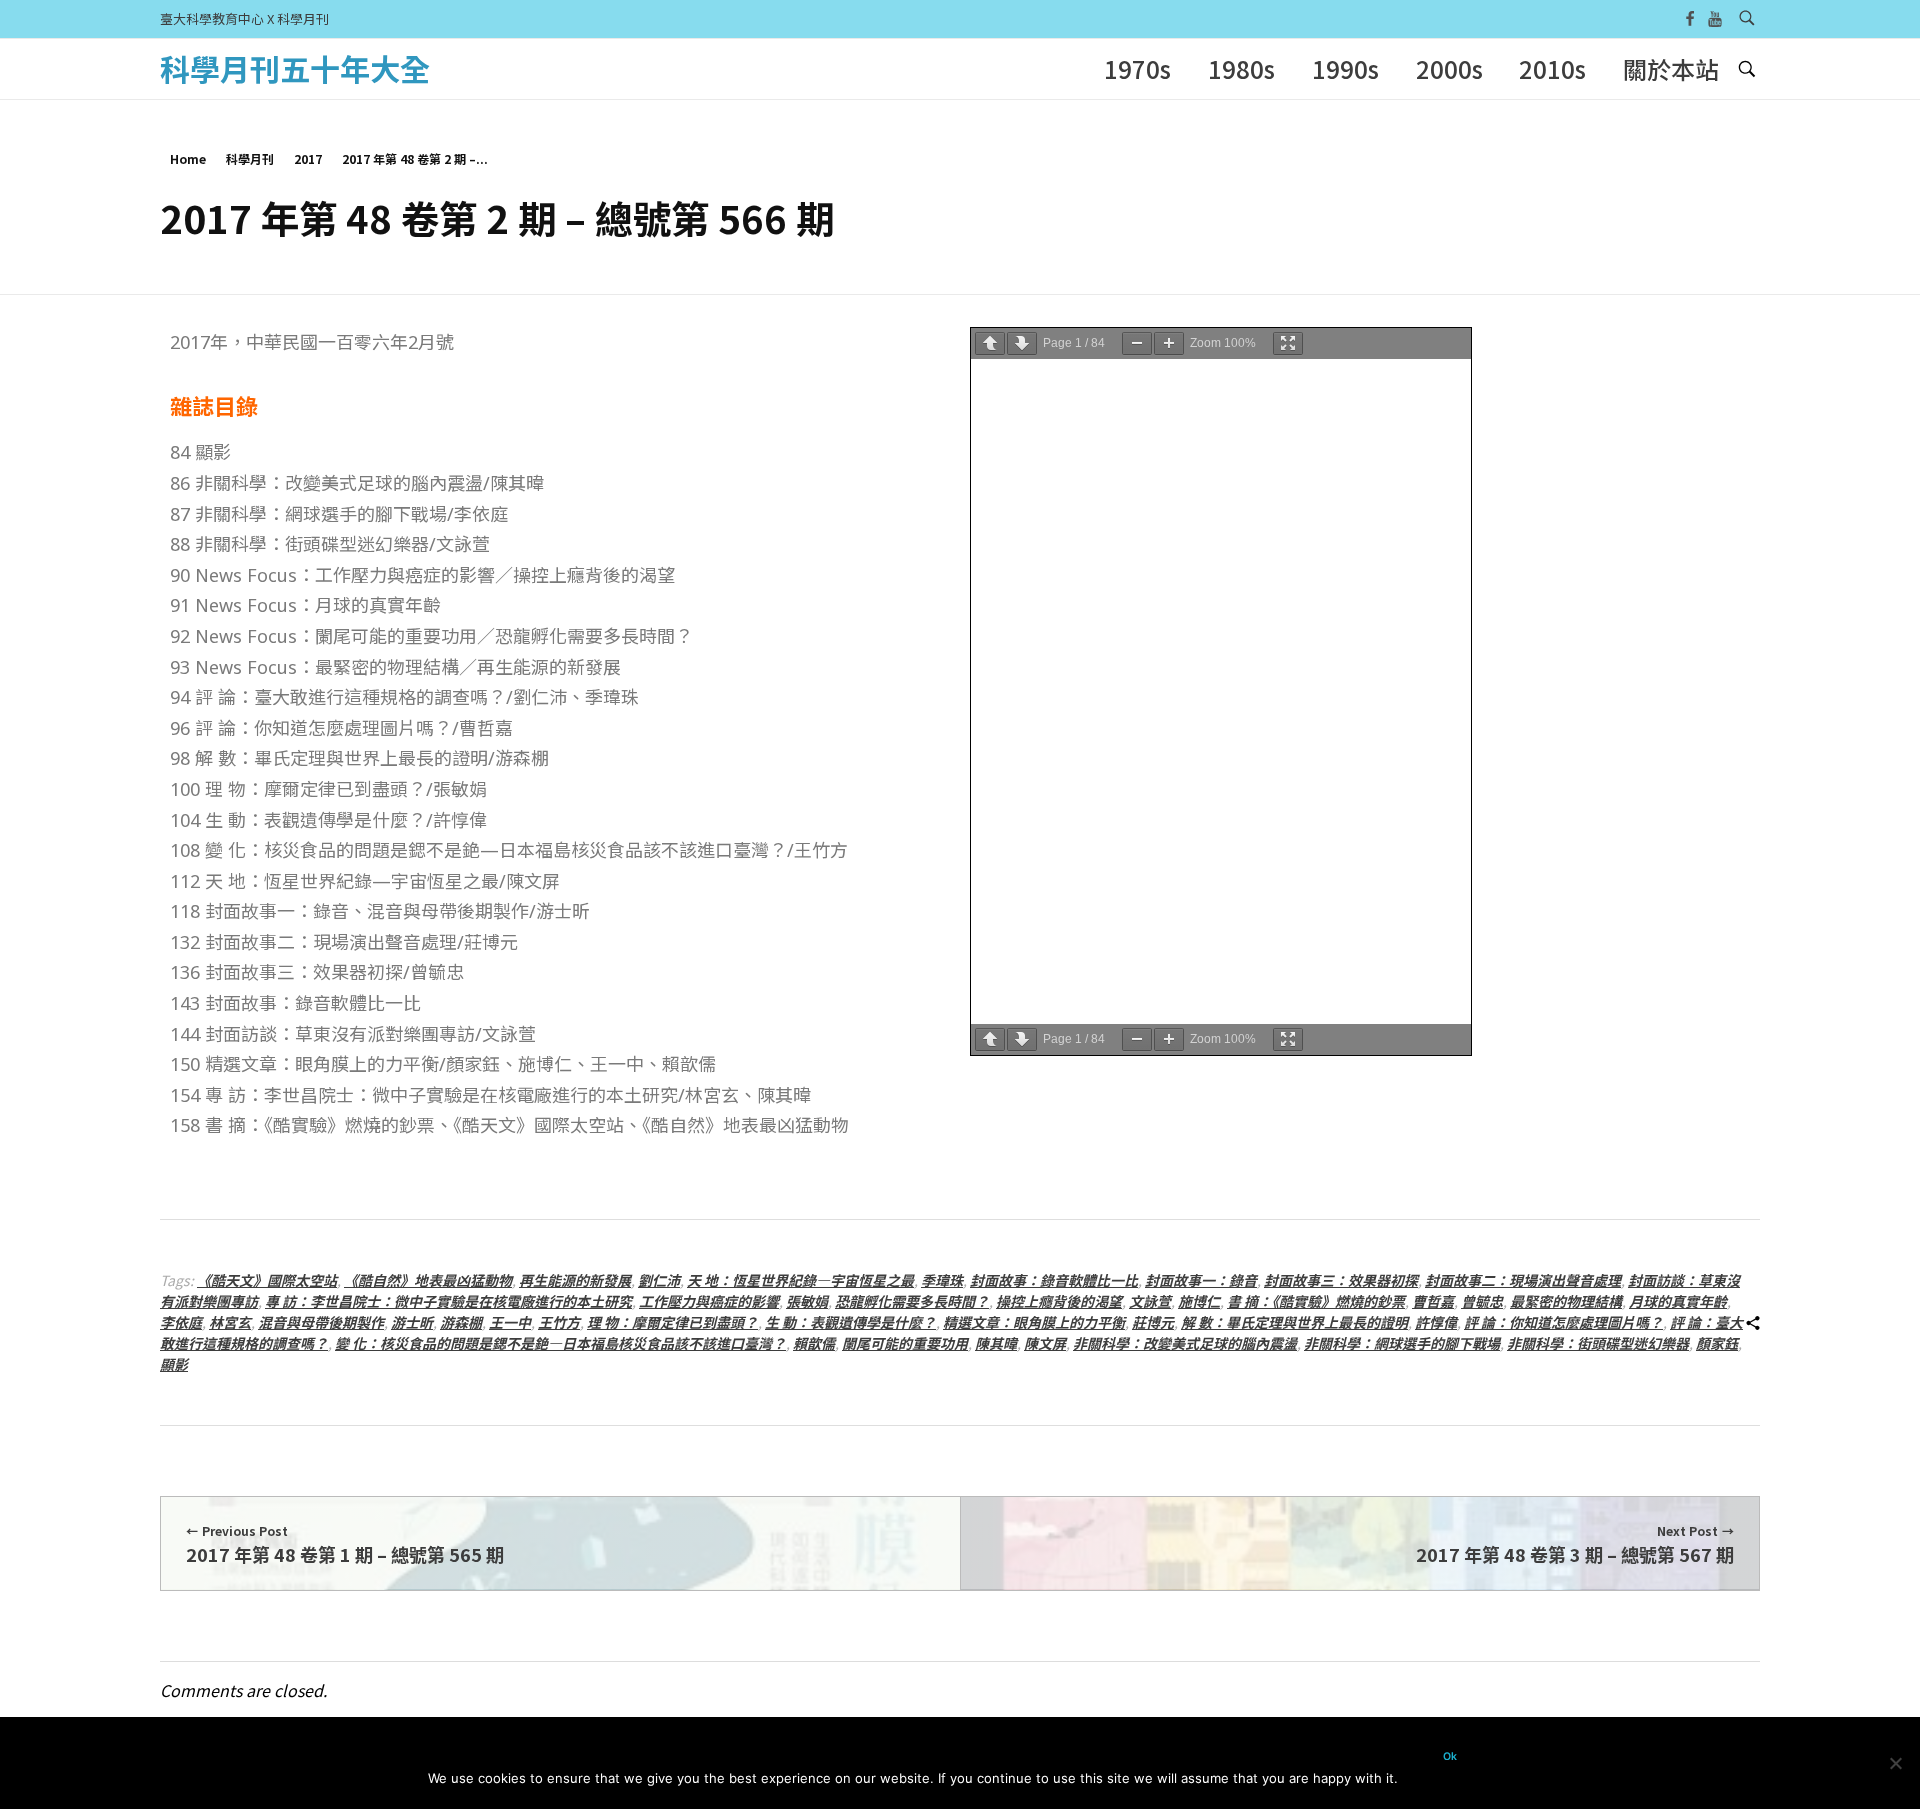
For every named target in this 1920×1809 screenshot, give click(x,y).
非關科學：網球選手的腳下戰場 (1402, 1343)
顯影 (174, 1364)
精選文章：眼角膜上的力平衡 (1034, 1322)
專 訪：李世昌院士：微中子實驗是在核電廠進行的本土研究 (448, 1301)
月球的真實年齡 (1678, 1301)
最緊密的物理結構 (1566, 1301)
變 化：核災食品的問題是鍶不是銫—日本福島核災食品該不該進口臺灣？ (560, 1343)
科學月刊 (250, 158)
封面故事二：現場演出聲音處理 (1523, 1280)
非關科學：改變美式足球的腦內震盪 (1185, 1343)
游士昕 (412, 1322)
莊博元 (1153, 1322)
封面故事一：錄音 (1201, 1280)
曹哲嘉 (1433, 1301)
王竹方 (559, 1322)
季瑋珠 (942, 1280)
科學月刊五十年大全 (295, 68)
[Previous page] (990, 343)
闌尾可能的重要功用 (905, 1343)
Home (188, 158)
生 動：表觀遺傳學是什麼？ (850, 1322)
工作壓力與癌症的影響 (709, 1301)
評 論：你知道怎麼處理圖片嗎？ (1563, 1322)
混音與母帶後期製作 (321, 1322)
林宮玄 (230, 1322)
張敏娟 (807, 1301)
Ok (1450, 1756)
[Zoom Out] (1137, 343)
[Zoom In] (1169, 343)
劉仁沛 (659, 1280)
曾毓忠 (1482, 1301)
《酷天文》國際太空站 (267, 1280)
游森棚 (461, 1322)
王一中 (510, 1322)
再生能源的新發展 (575, 1280)
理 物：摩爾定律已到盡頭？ (672, 1322)
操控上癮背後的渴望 (1059, 1301)
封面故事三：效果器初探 (1341, 1280)
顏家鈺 (1717, 1343)
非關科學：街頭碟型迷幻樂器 (1598, 1343)
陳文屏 (1045, 1343)
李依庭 (181, 1322)
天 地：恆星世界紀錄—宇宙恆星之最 (800, 1280)
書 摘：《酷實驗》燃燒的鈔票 (1316, 1301)
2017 (308, 158)
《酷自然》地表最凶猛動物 (428, 1280)
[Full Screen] (1288, 343)
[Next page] (1022, 343)
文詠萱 (1150, 1301)
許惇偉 (1436, 1322)
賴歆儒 (814, 1343)
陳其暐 (996, 1343)
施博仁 (1199, 1301)
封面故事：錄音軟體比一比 (1054, 1280)
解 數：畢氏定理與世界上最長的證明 (1294, 1322)
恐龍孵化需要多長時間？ (912, 1301)
